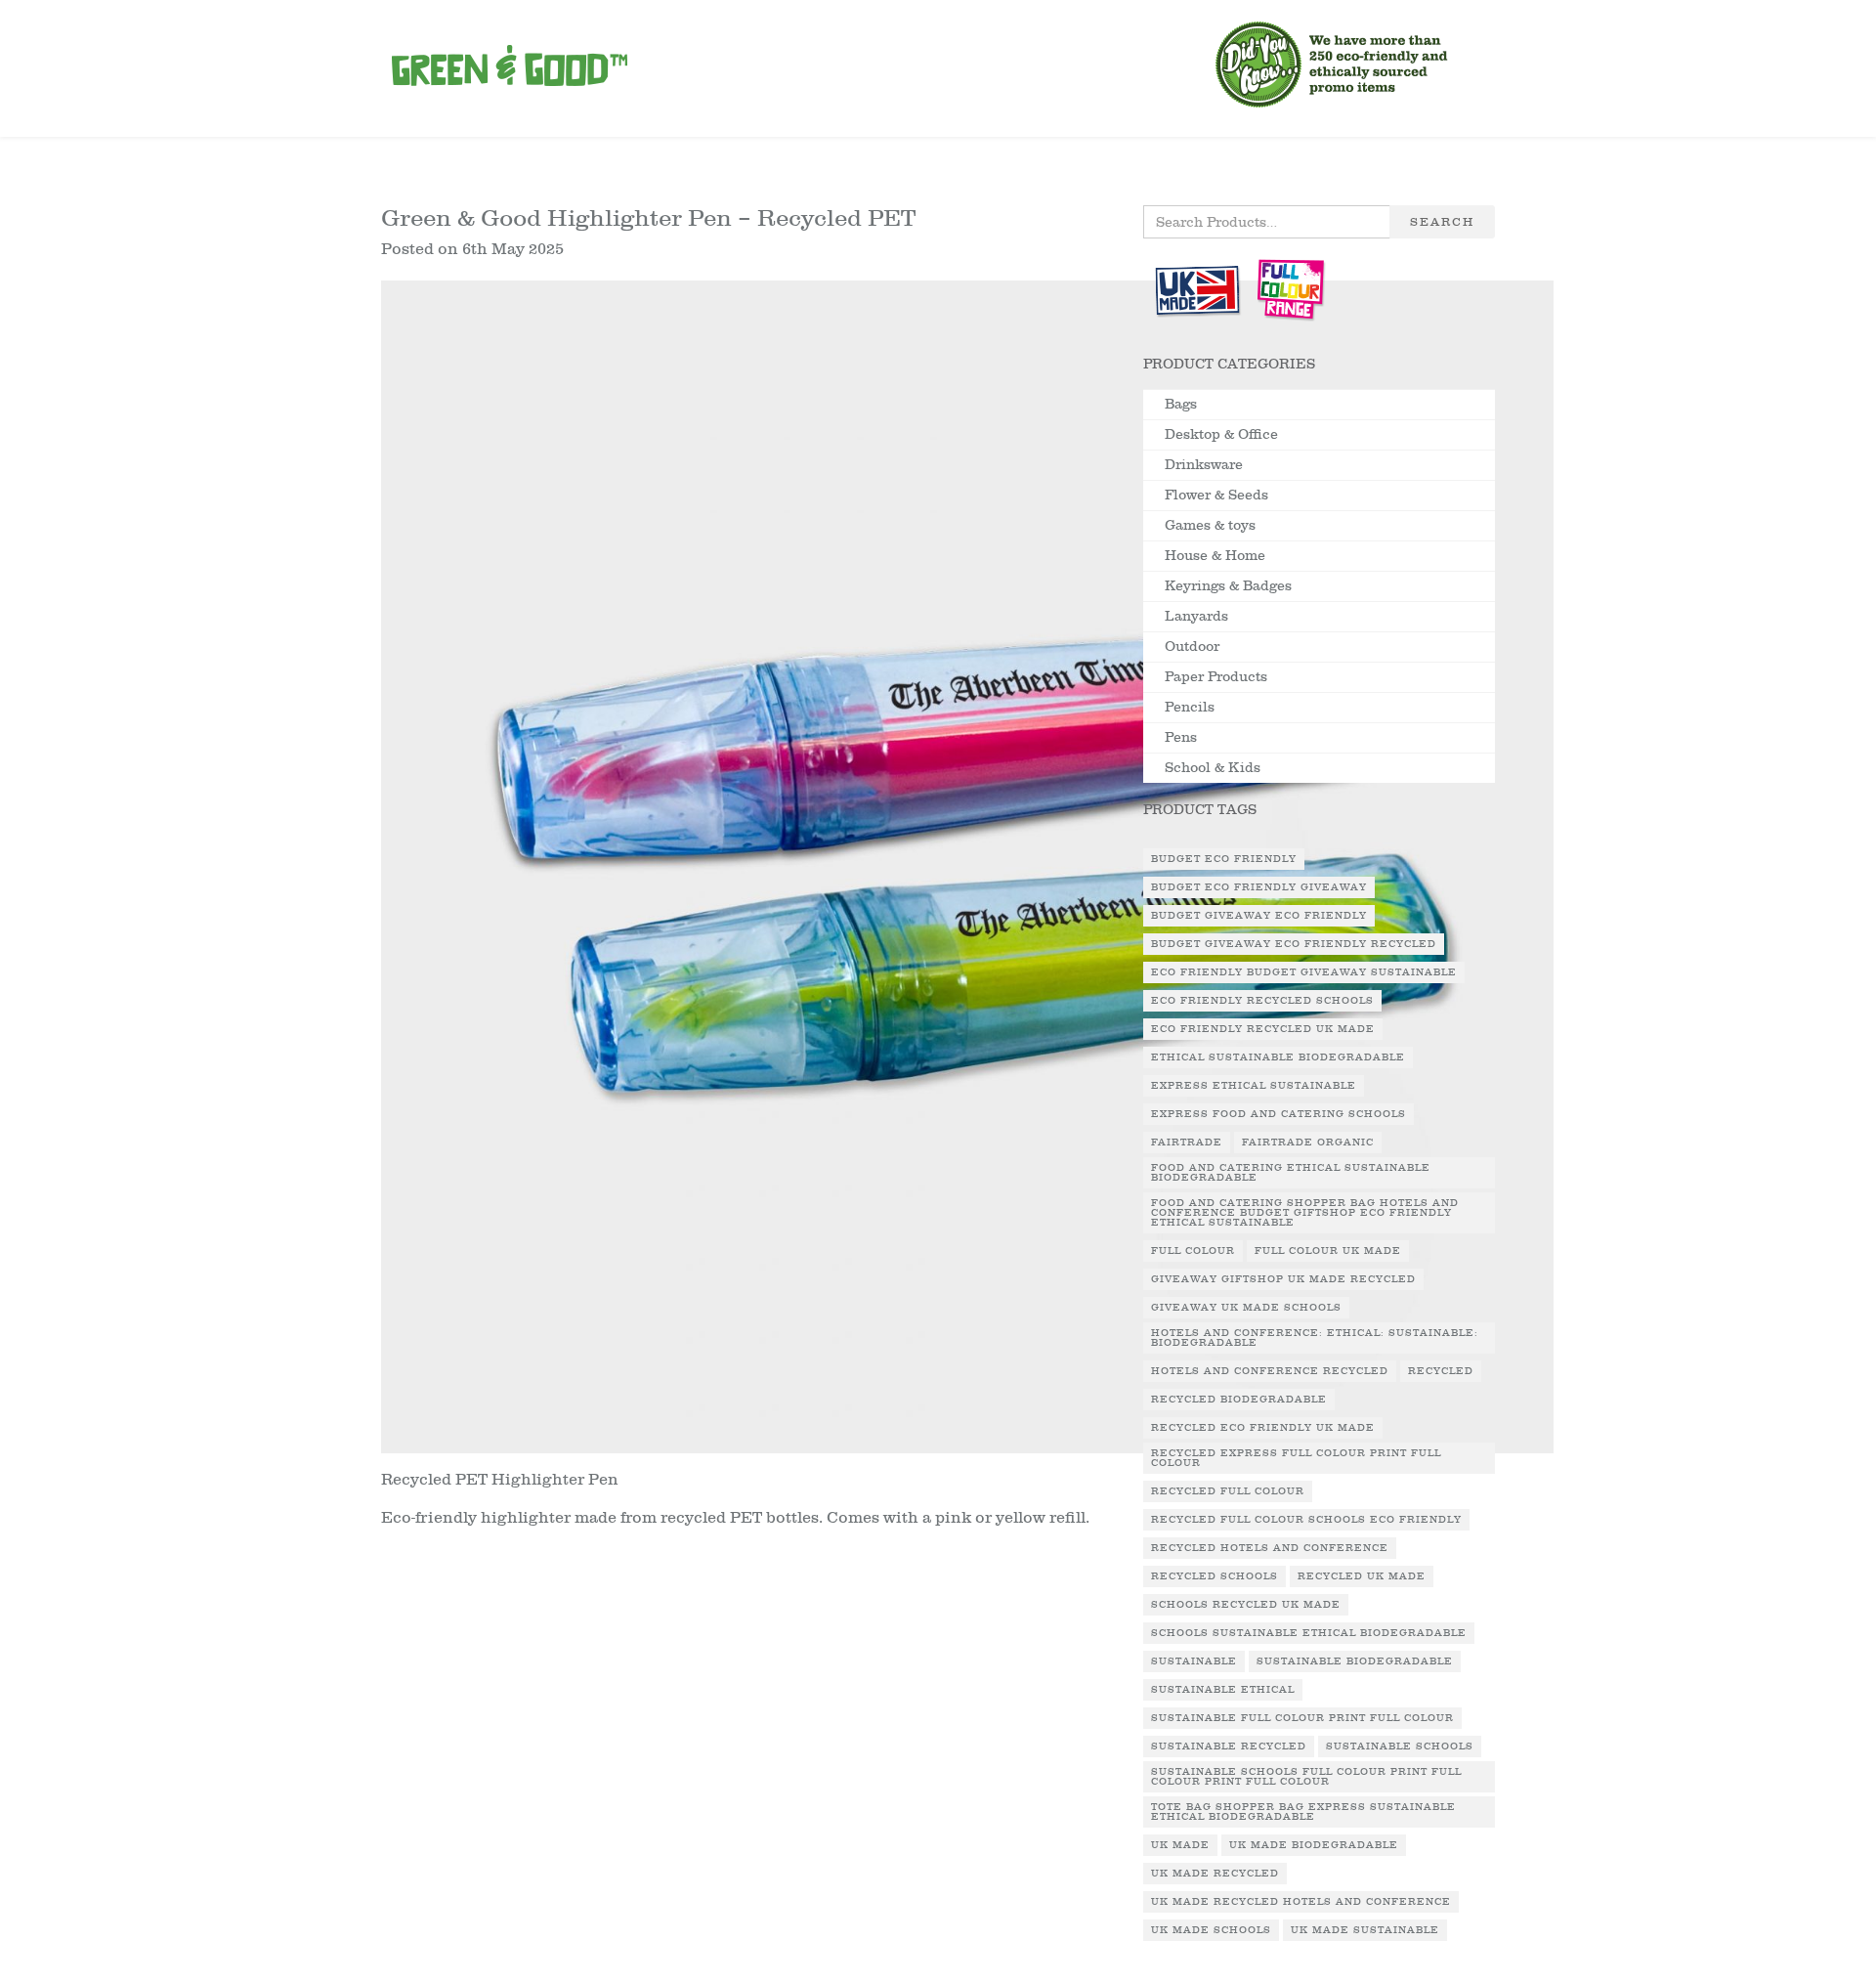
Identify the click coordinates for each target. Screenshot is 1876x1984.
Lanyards (1196, 616)
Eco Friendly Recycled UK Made (1263, 1029)
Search (1442, 222)
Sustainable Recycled (1229, 1747)
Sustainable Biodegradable (1355, 1661)
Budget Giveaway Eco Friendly (1259, 916)
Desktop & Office (1221, 434)
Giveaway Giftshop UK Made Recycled (1283, 1279)
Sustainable (1194, 1661)
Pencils (1190, 707)
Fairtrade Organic (1308, 1143)
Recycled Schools (1215, 1576)
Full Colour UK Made (1328, 1251)
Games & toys (1210, 525)
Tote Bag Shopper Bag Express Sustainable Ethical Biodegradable (1303, 1812)
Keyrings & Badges (1228, 586)
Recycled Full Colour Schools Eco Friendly (1306, 1520)
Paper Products (1216, 677)
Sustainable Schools (1400, 1747)
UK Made (1180, 1845)
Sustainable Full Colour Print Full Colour (1302, 1718)
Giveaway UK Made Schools (1246, 1308)
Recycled (1441, 1371)
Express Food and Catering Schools (1279, 1114)
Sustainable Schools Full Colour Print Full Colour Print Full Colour (1306, 1777)
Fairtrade (1187, 1143)
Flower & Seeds (1216, 495)
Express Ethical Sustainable (1254, 1086)
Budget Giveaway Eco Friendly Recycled (1294, 944)
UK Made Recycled (1215, 1874)
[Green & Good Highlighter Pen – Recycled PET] (967, 874)
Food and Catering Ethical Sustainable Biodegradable (1291, 1173)
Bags (1181, 404)
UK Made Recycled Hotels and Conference (1301, 1902)
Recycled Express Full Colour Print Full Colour (1296, 1458)
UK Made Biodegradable (1314, 1845)
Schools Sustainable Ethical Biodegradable (1309, 1633)
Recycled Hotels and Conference (1270, 1548)
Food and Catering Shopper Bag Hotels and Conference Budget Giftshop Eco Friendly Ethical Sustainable (1305, 1213)
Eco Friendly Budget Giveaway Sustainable (1304, 972)
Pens (1181, 737)
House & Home (1215, 556)
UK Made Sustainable (1365, 1930)
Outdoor (1192, 647)
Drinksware (1204, 465)
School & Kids (1213, 768)
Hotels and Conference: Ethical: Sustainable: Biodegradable (1315, 1338)
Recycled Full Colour (1228, 1491)
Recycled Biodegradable (1239, 1400)
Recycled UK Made (1362, 1576)
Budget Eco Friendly (1224, 859)
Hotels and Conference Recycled (1270, 1371)
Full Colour (1193, 1251)
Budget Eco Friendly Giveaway (1259, 887)
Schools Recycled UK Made (1246, 1605)
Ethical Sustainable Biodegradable (1278, 1057)
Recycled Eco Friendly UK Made (1263, 1428)
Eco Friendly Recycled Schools (1262, 1001)
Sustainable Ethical (1223, 1690)
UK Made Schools (1211, 1930)
